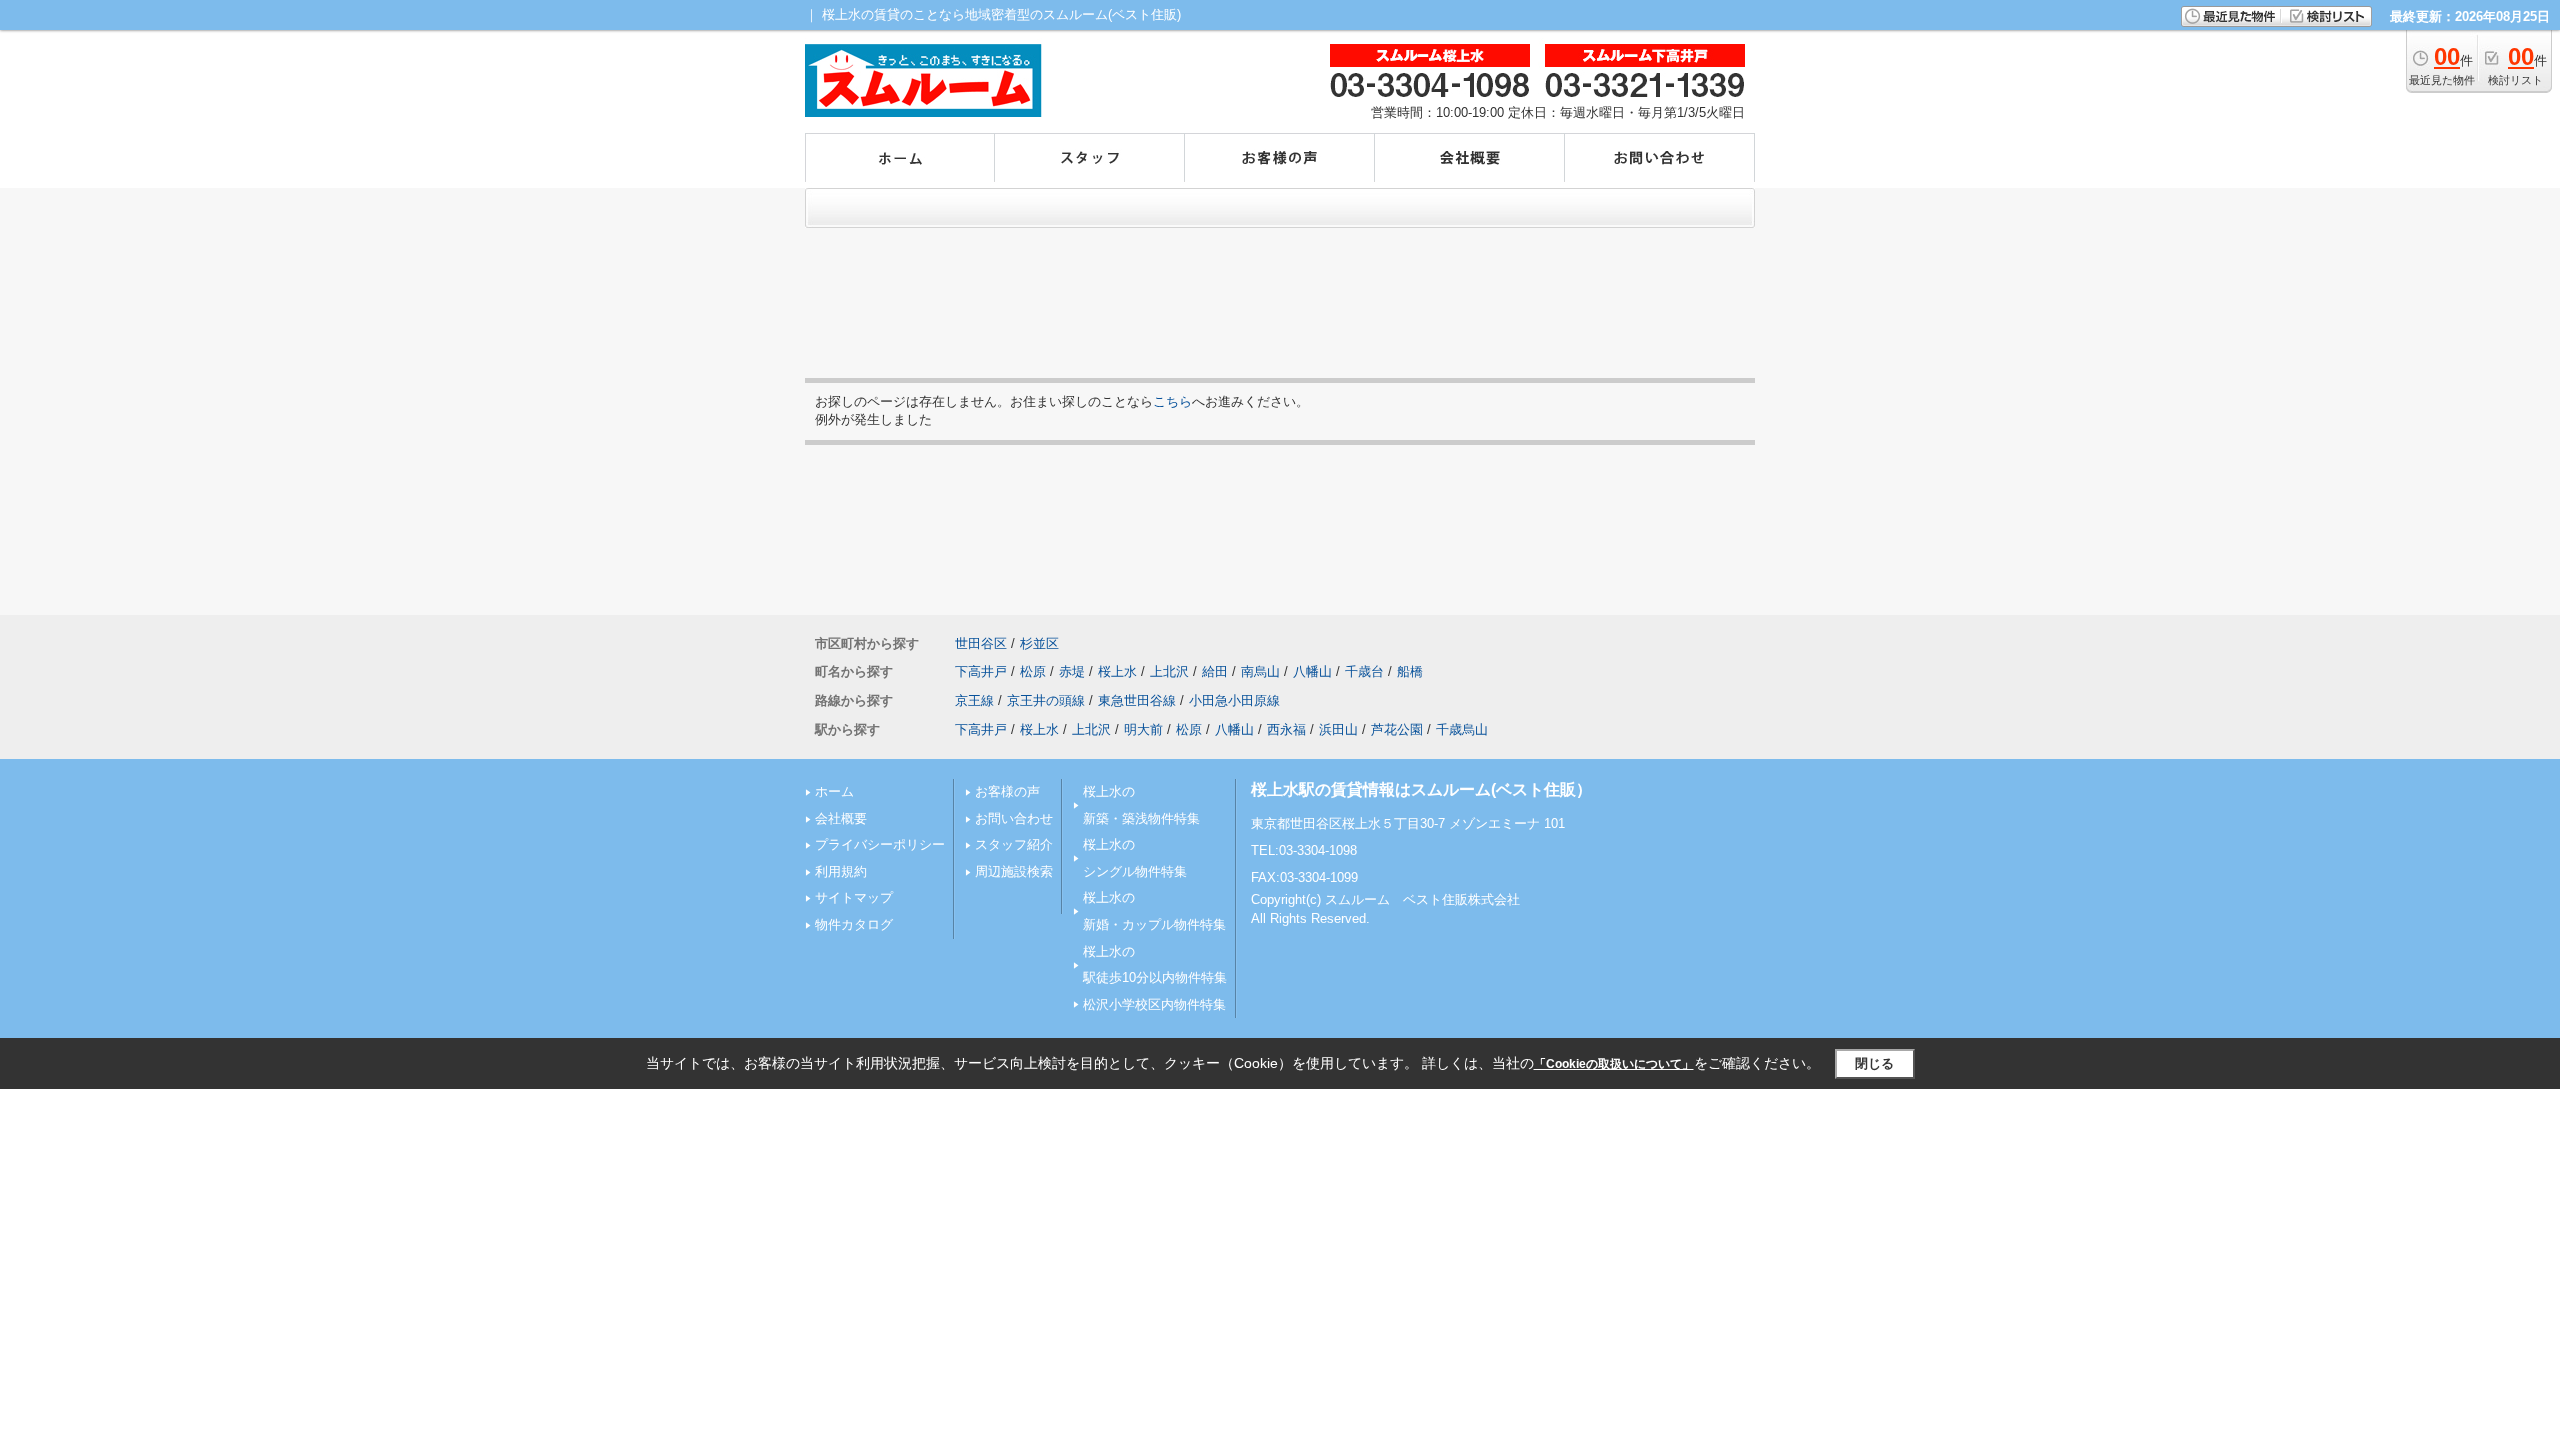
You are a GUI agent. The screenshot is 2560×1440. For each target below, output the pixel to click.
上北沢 (1169, 671)
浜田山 (1338, 729)
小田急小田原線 (1234, 700)
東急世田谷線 (1137, 700)
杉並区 (1039, 643)
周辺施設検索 (1014, 871)
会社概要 (841, 818)
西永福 (1286, 729)
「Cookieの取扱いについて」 (1614, 1064)
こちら (1172, 401)
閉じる (1874, 1063)
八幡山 (1312, 671)
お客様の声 (1007, 791)
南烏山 (1260, 671)
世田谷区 (981, 643)
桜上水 (1117, 671)
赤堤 (1072, 671)
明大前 (1143, 729)
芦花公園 (1397, 729)
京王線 (974, 700)
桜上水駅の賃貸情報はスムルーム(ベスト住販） (1421, 789)
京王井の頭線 (1046, 700)
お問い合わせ (1014, 818)
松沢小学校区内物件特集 (1154, 1004)
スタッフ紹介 (1014, 844)
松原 (1033, 671)
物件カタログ (854, 924)
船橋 (1410, 671)
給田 (1215, 671)
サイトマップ (854, 897)
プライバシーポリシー (880, 844)
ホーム (834, 791)
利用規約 (841, 871)
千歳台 (1364, 671)
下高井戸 (981, 671)
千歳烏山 (1462, 729)
